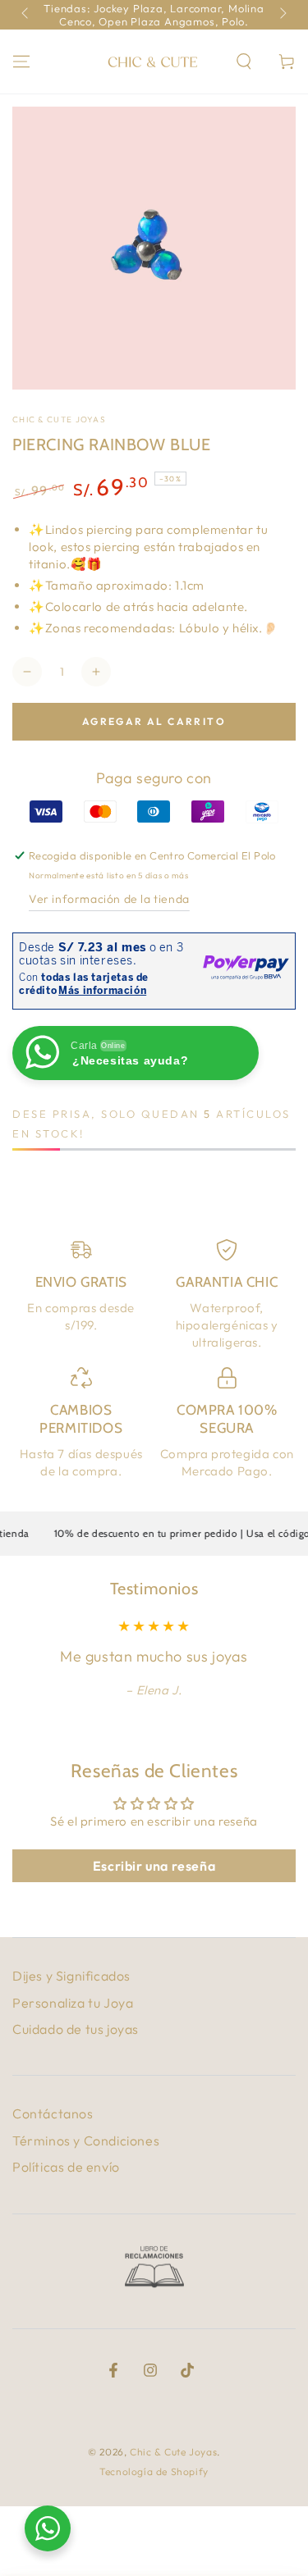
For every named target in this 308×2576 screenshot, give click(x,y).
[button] (244, 62)
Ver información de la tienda (109, 899)
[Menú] (21, 62)
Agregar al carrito (154, 721)
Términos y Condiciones (86, 2141)
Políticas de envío (66, 2167)
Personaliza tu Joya (73, 2003)
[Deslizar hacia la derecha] (282, 15)
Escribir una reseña (154, 1866)
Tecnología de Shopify (154, 2471)
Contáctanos (53, 2113)
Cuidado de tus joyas (76, 2029)
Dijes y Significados (71, 1976)
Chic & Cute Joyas (59, 419)
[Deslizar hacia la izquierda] (26, 15)
